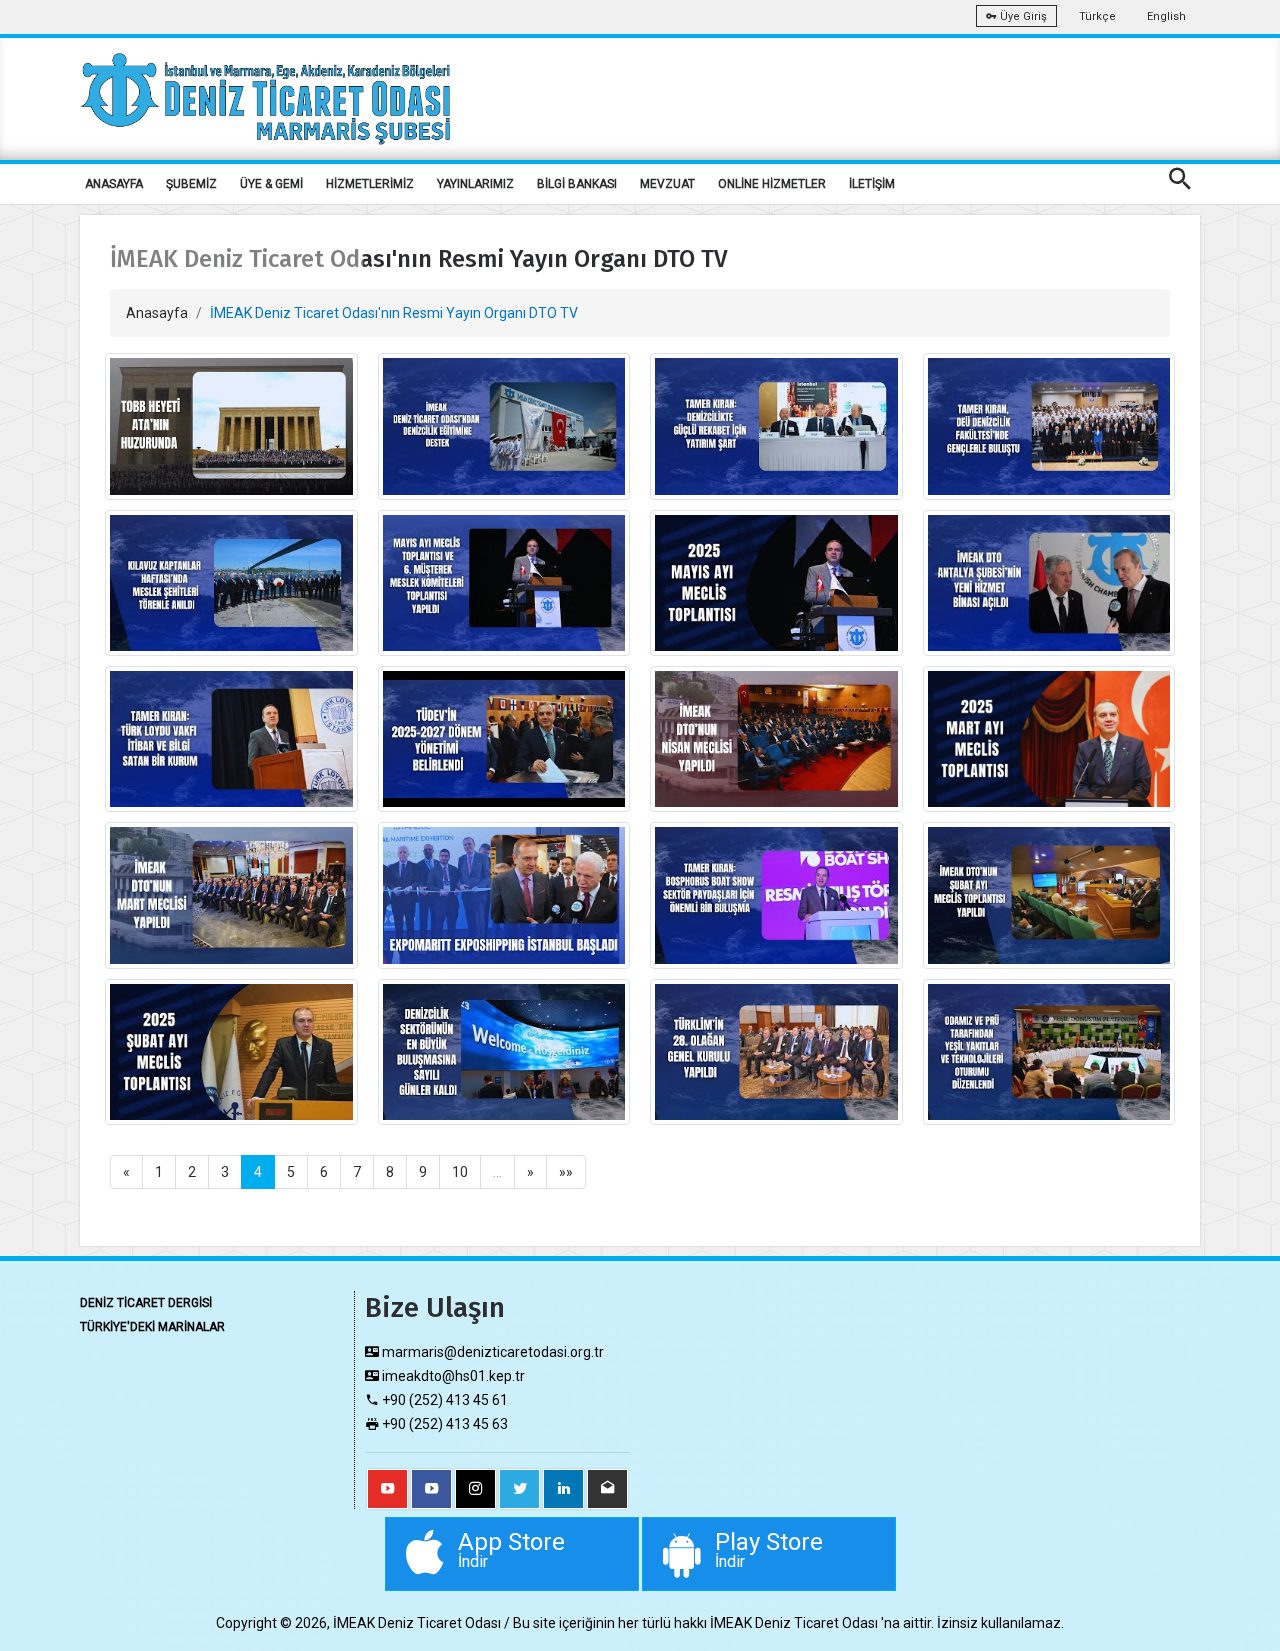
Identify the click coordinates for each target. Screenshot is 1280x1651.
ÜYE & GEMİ (271, 184)
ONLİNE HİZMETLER (772, 184)
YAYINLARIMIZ (475, 184)
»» (566, 1172)
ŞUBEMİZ (191, 184)
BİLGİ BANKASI (577, 184)
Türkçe (1097, 16)
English (1166, 16)
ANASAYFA (114, 184)
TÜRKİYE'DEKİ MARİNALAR (152, 1327)
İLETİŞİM (872, 184)
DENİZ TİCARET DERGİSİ (146, 1303)
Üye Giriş (1022, 16)
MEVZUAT (667, 184)
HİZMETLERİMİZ (370, 184)
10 (460, 1172)
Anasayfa (157, 313)
